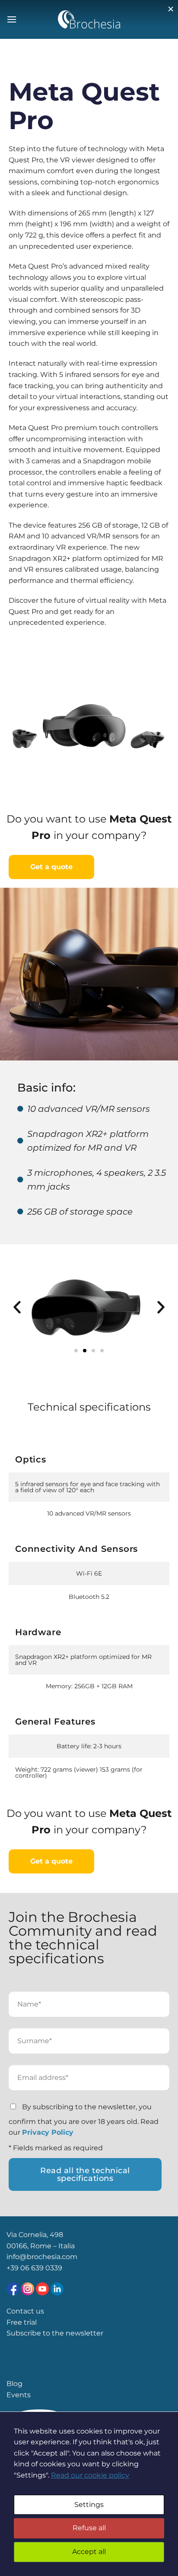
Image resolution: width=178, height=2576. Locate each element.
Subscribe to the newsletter (55, 2333)
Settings (89, 2505)
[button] (17, 1307)
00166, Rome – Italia (41, 2246)
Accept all (89, 2552)
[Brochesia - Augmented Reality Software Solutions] (89, 19)
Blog (14, 2384)
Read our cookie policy (90, 2475)
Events (19, 2395)
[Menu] (12, 19)
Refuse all (89, 2528)
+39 (13, 2268)
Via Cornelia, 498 (35, 2235)
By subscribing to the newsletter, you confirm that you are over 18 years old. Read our (84, 2120)
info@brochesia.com (42, 2257)
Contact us (25, 2311)
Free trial (22, 2322)
